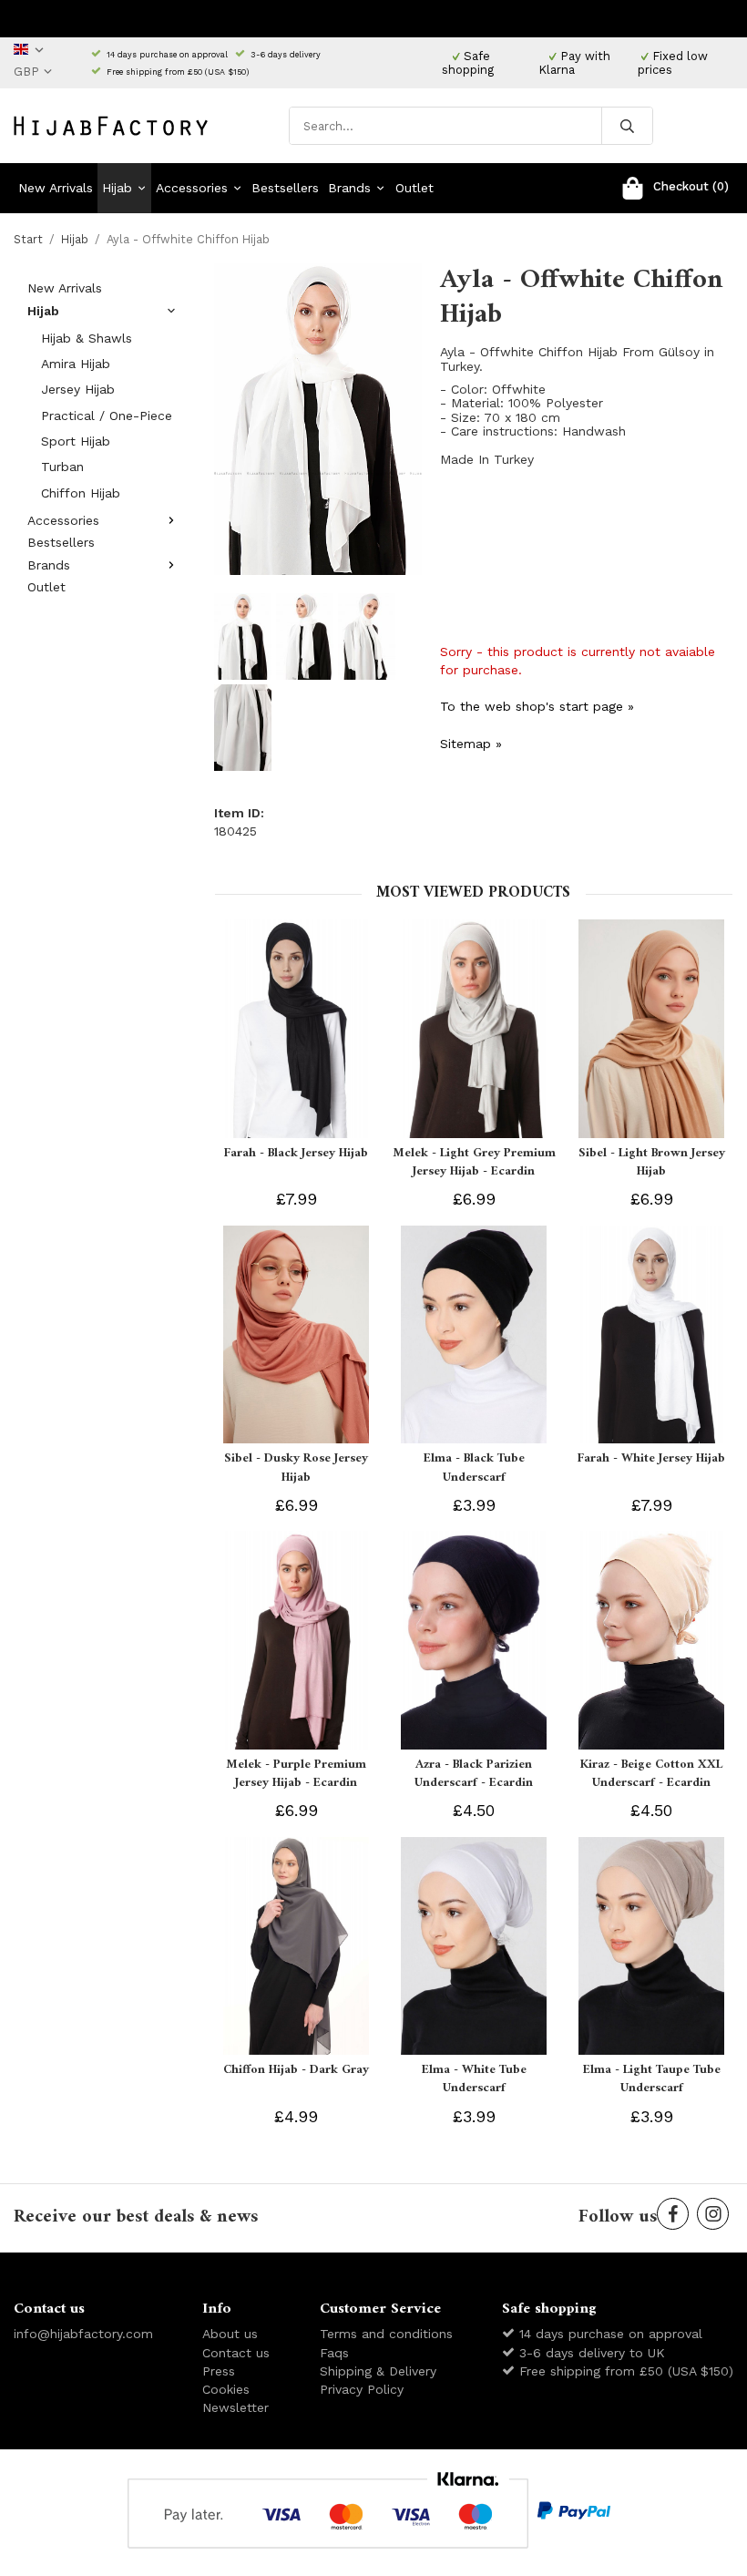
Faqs (334, 2353)
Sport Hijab (76, 441)
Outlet (414, 188)
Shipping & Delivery (378, 2371)
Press (219, 2371)
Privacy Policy (362, 2389)
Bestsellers (285, 188)
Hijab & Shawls (87, 338)
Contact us (236, 2353)
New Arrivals (56, 188)
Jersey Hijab (78, 389)
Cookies (226, 2389)
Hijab (117, 188)
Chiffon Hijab (81, 493)
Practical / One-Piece (107, 416)
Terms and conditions (386, 2334)
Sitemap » (471, 744)
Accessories (192, 188)
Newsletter (235, 2407)
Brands (349, 188)
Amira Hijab (76, 364)
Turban (62, 467)
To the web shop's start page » (537, 706)
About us (230, 2334)
